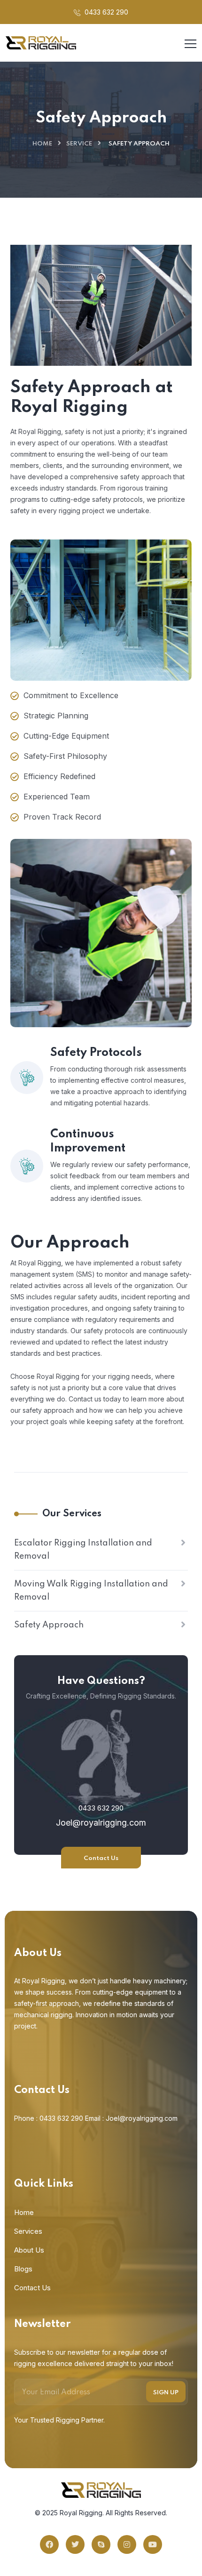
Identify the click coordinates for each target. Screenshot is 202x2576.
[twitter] (75, 2544)
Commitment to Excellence (71, 695)
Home (42, 144)
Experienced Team (57, 797)
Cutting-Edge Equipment (66, 736)
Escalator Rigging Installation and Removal (83, 1550)
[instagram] (127, 2544)
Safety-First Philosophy (65, 756)
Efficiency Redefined (59, 776)
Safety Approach (49, 1625)
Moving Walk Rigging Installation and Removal (91, 1591)
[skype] (101, 2544)
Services (28, 2231)
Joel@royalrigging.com (101, 1823)
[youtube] (153, 2544)
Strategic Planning (56, 716)
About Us (29, 2250)
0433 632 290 (105, 12)
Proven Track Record (62, 817)
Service (79, 144)
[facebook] (49, 2544)
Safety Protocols (96, 1053)
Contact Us (101, 1858)
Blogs (23, 2269)
